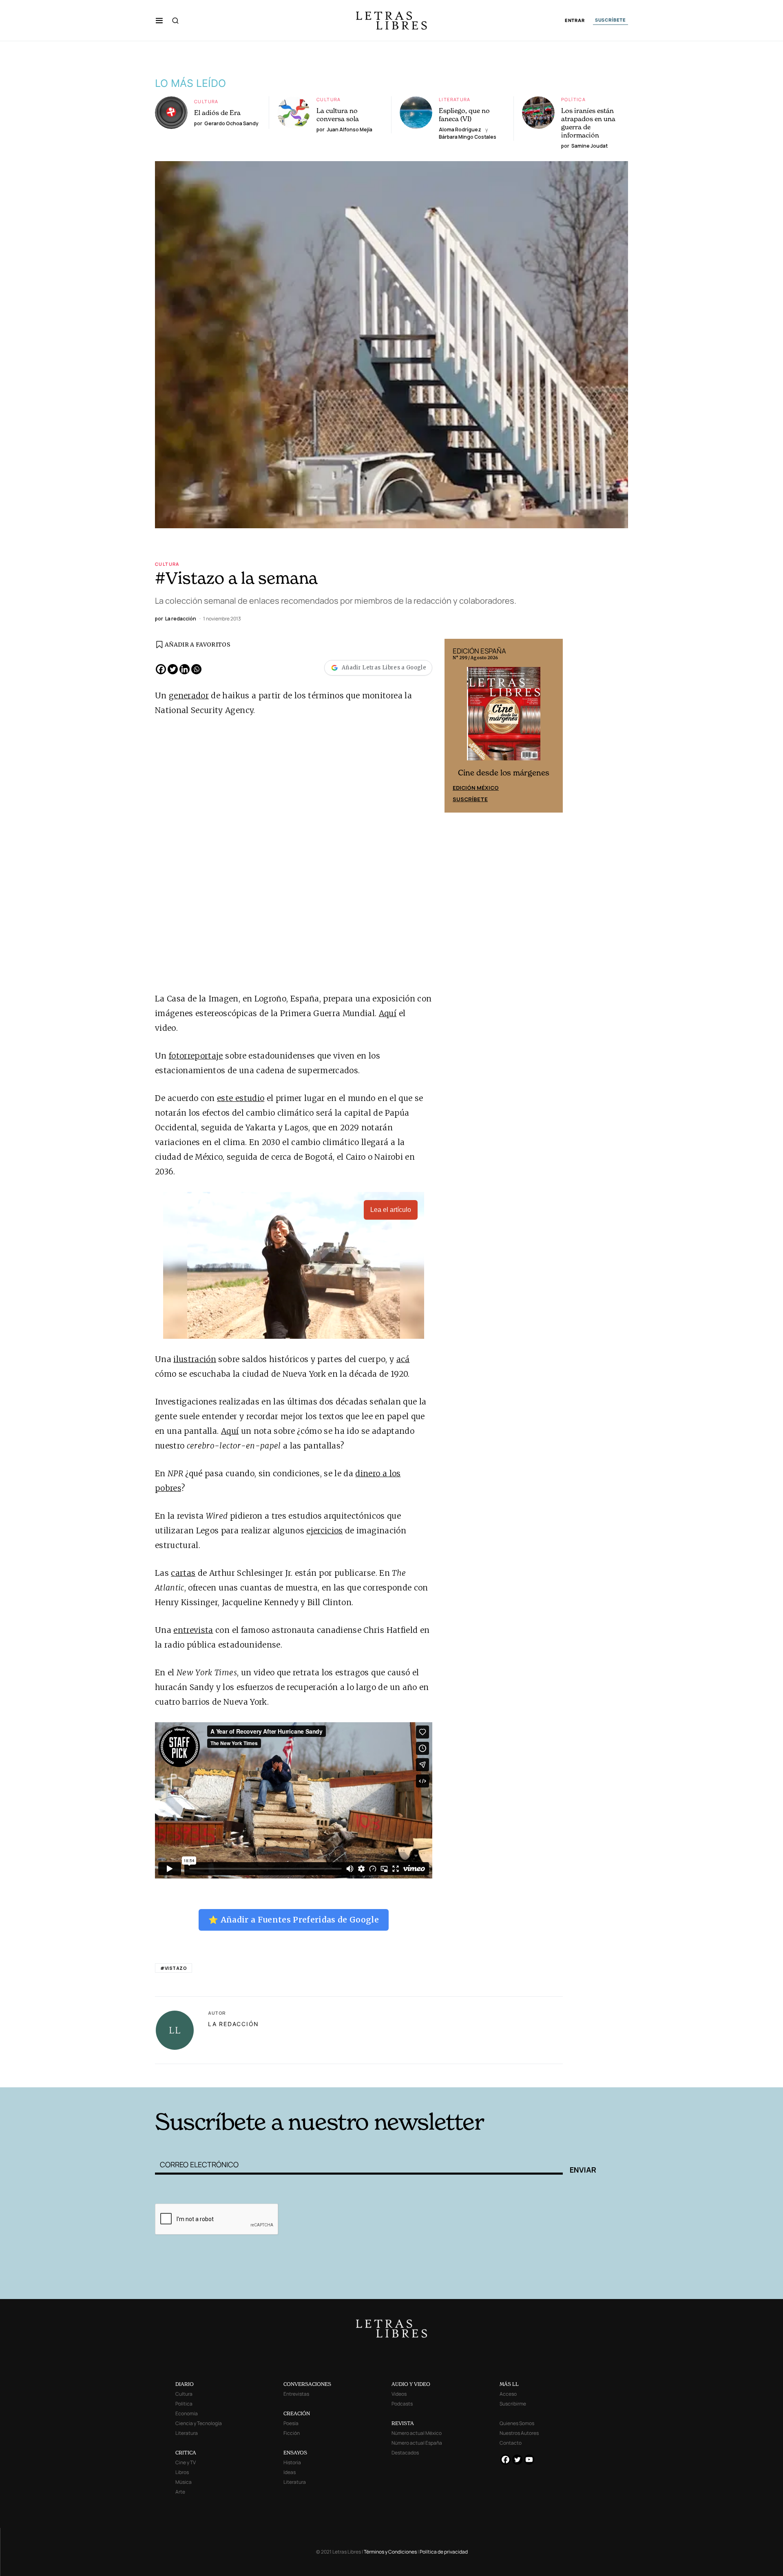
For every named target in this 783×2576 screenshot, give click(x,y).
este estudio (241, 1098)
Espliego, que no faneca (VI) (464, 115)
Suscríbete (470, 799)
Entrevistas (296, 2394)
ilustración (195, 1359)
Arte (180, 2492)
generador (189, 695)
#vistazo (174, 1968)
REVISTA (403, 2423)
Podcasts (402, 2404)
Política (573, 99)
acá (403, 1359)
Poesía (291, 2423)
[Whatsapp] (196, 669)
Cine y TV (186, 2462)
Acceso (508, 2394)
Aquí (388, 1013)
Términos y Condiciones (390, 2552)
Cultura (206, 101)
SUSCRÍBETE (610, 20)
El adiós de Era (217, 113)
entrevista (193, 1630)
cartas (183, 1573)
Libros (182, 2472)
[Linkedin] (185, 669)
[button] (159, 20)
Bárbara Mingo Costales (468, 137)
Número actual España (417, 2443)
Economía (187, 2413)
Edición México (476, 788)
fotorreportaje (196, 1056)
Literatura (455, 99)
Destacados (405, 2453)
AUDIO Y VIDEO (411, 2384)
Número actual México (417, 2433)
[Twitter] (173, 669)
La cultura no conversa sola (338, 115)
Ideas (290, 2472)
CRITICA (186, 2453)
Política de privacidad (444, 2552)
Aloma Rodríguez (460, 130)
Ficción (292, 2433)
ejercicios (324, 1531)
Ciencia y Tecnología (199, 2423)
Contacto (511, 2443)
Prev (455, 726)
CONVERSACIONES (307, 2384)
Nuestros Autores (519, 2433)
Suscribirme (513, 2404)
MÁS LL (509, 2384)
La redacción (233, 2024)
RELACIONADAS (265, 2075)
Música (184, 2482)
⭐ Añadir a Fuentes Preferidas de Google (294, 1920)
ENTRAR (575, 21)
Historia (292, 2462)
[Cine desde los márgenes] (504, 717)
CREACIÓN (297, 2413)
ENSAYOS (295, 2453)
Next (552, 726)
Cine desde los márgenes (504, 773)
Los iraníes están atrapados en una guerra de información (588, 123)
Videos (399, 2394)
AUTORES (502, 2075)
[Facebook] (161, 669)
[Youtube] (529, 2460)
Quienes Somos (517, 2423)
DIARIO (185, 2384)
